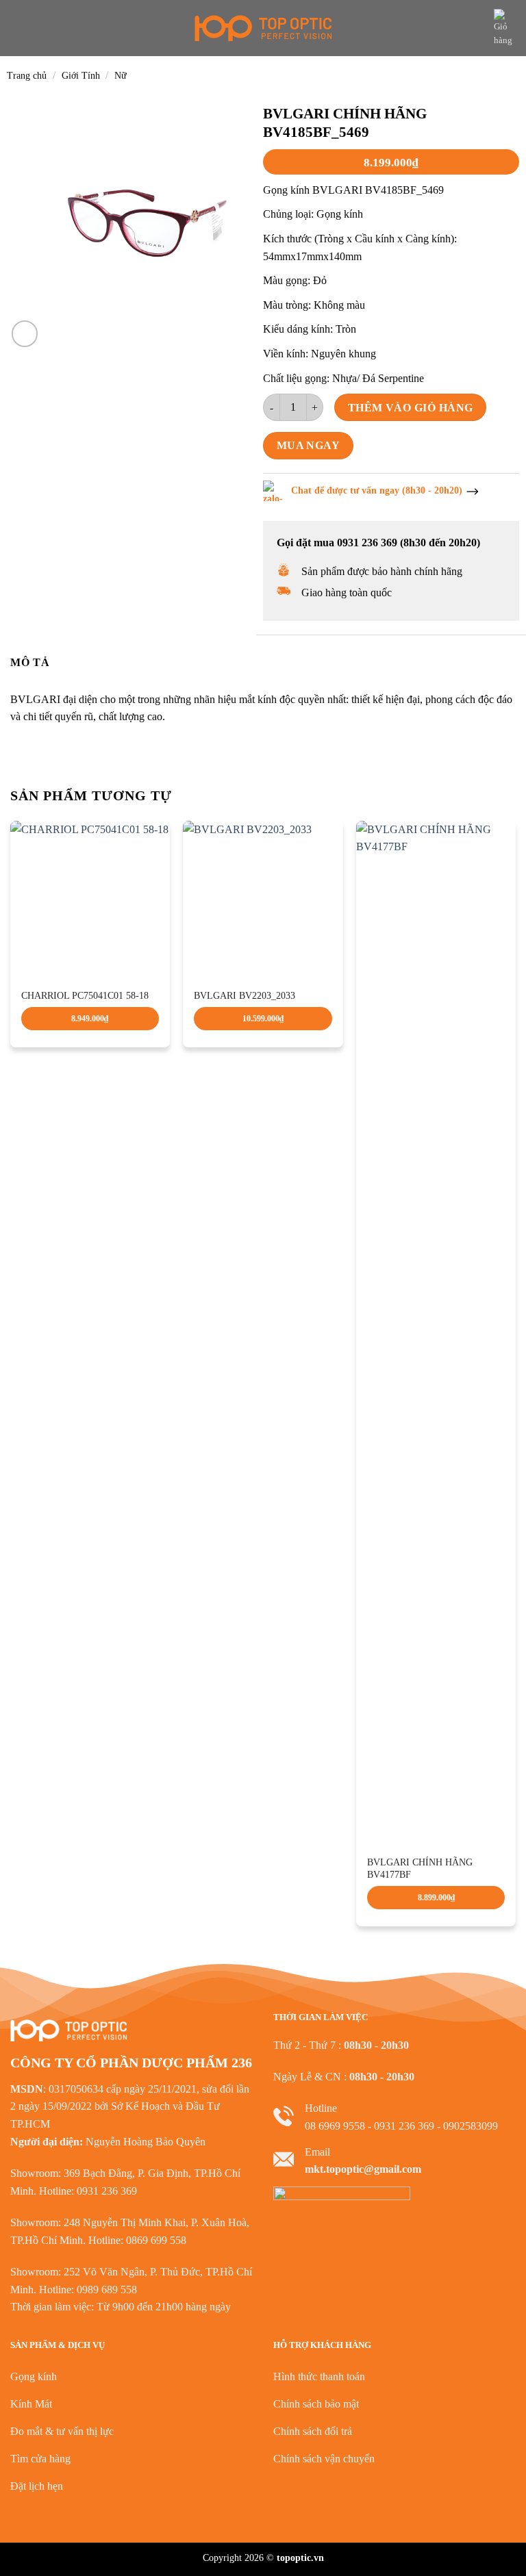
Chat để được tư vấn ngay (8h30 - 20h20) (377, 490)
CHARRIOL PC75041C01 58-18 (85, 996)
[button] (18, 28)
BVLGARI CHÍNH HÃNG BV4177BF (420, 1869)
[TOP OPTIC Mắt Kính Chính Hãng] (263, 28)
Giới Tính (81, 76)
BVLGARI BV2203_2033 (245, 996)
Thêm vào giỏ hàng (411, 408)
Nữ (121, 76)
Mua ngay (309, 445)
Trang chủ (27, 76)
